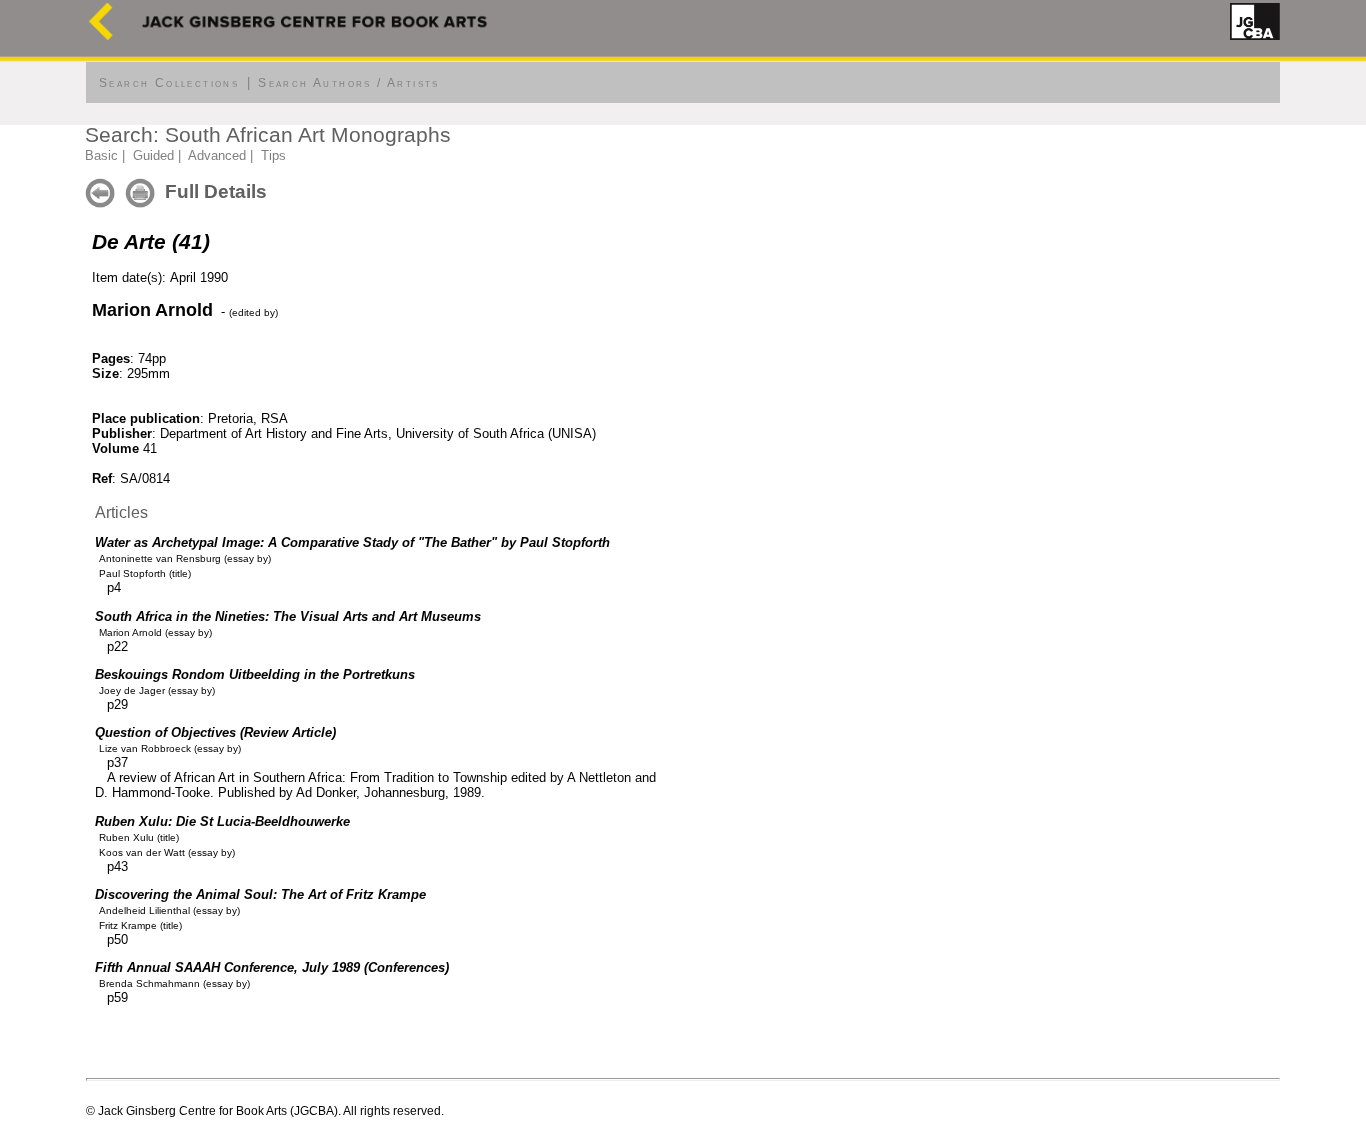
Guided (153, 155)
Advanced (217, 155)
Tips (273, 155)
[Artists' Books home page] (101, 35)
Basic (101, 155)
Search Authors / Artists (349, 83)
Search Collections (169, 83)
